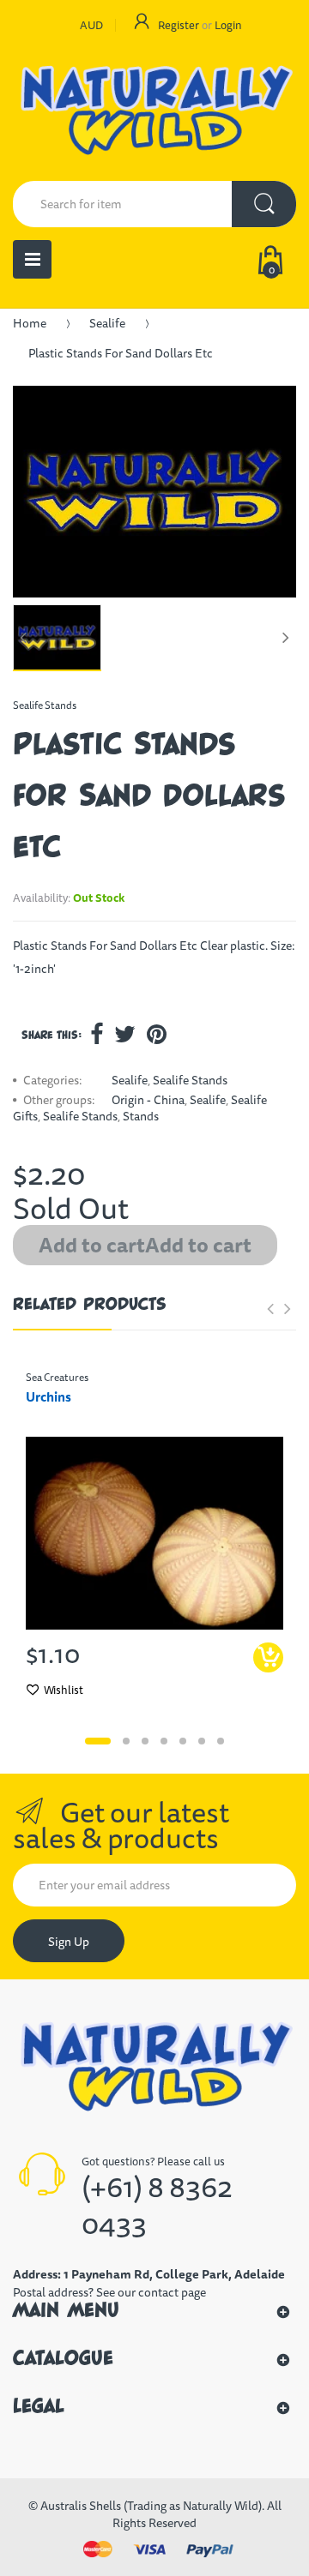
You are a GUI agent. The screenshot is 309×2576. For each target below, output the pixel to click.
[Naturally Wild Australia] (154, 112)
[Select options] (268, 1657)
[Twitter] (125, 1034)
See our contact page (151, 2292)
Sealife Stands (45, 705)
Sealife (107, 323)
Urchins (48, 1397)
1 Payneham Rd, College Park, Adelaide (174, 2274)
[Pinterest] (157, 1034)
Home (30, 323)
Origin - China (148, 1100)
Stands (141, 1116)
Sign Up (69, 1942)
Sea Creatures (57, 1377)
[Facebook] (97, 1034)
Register (179, 25)
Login (228, 25)
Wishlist (64, 1690)
